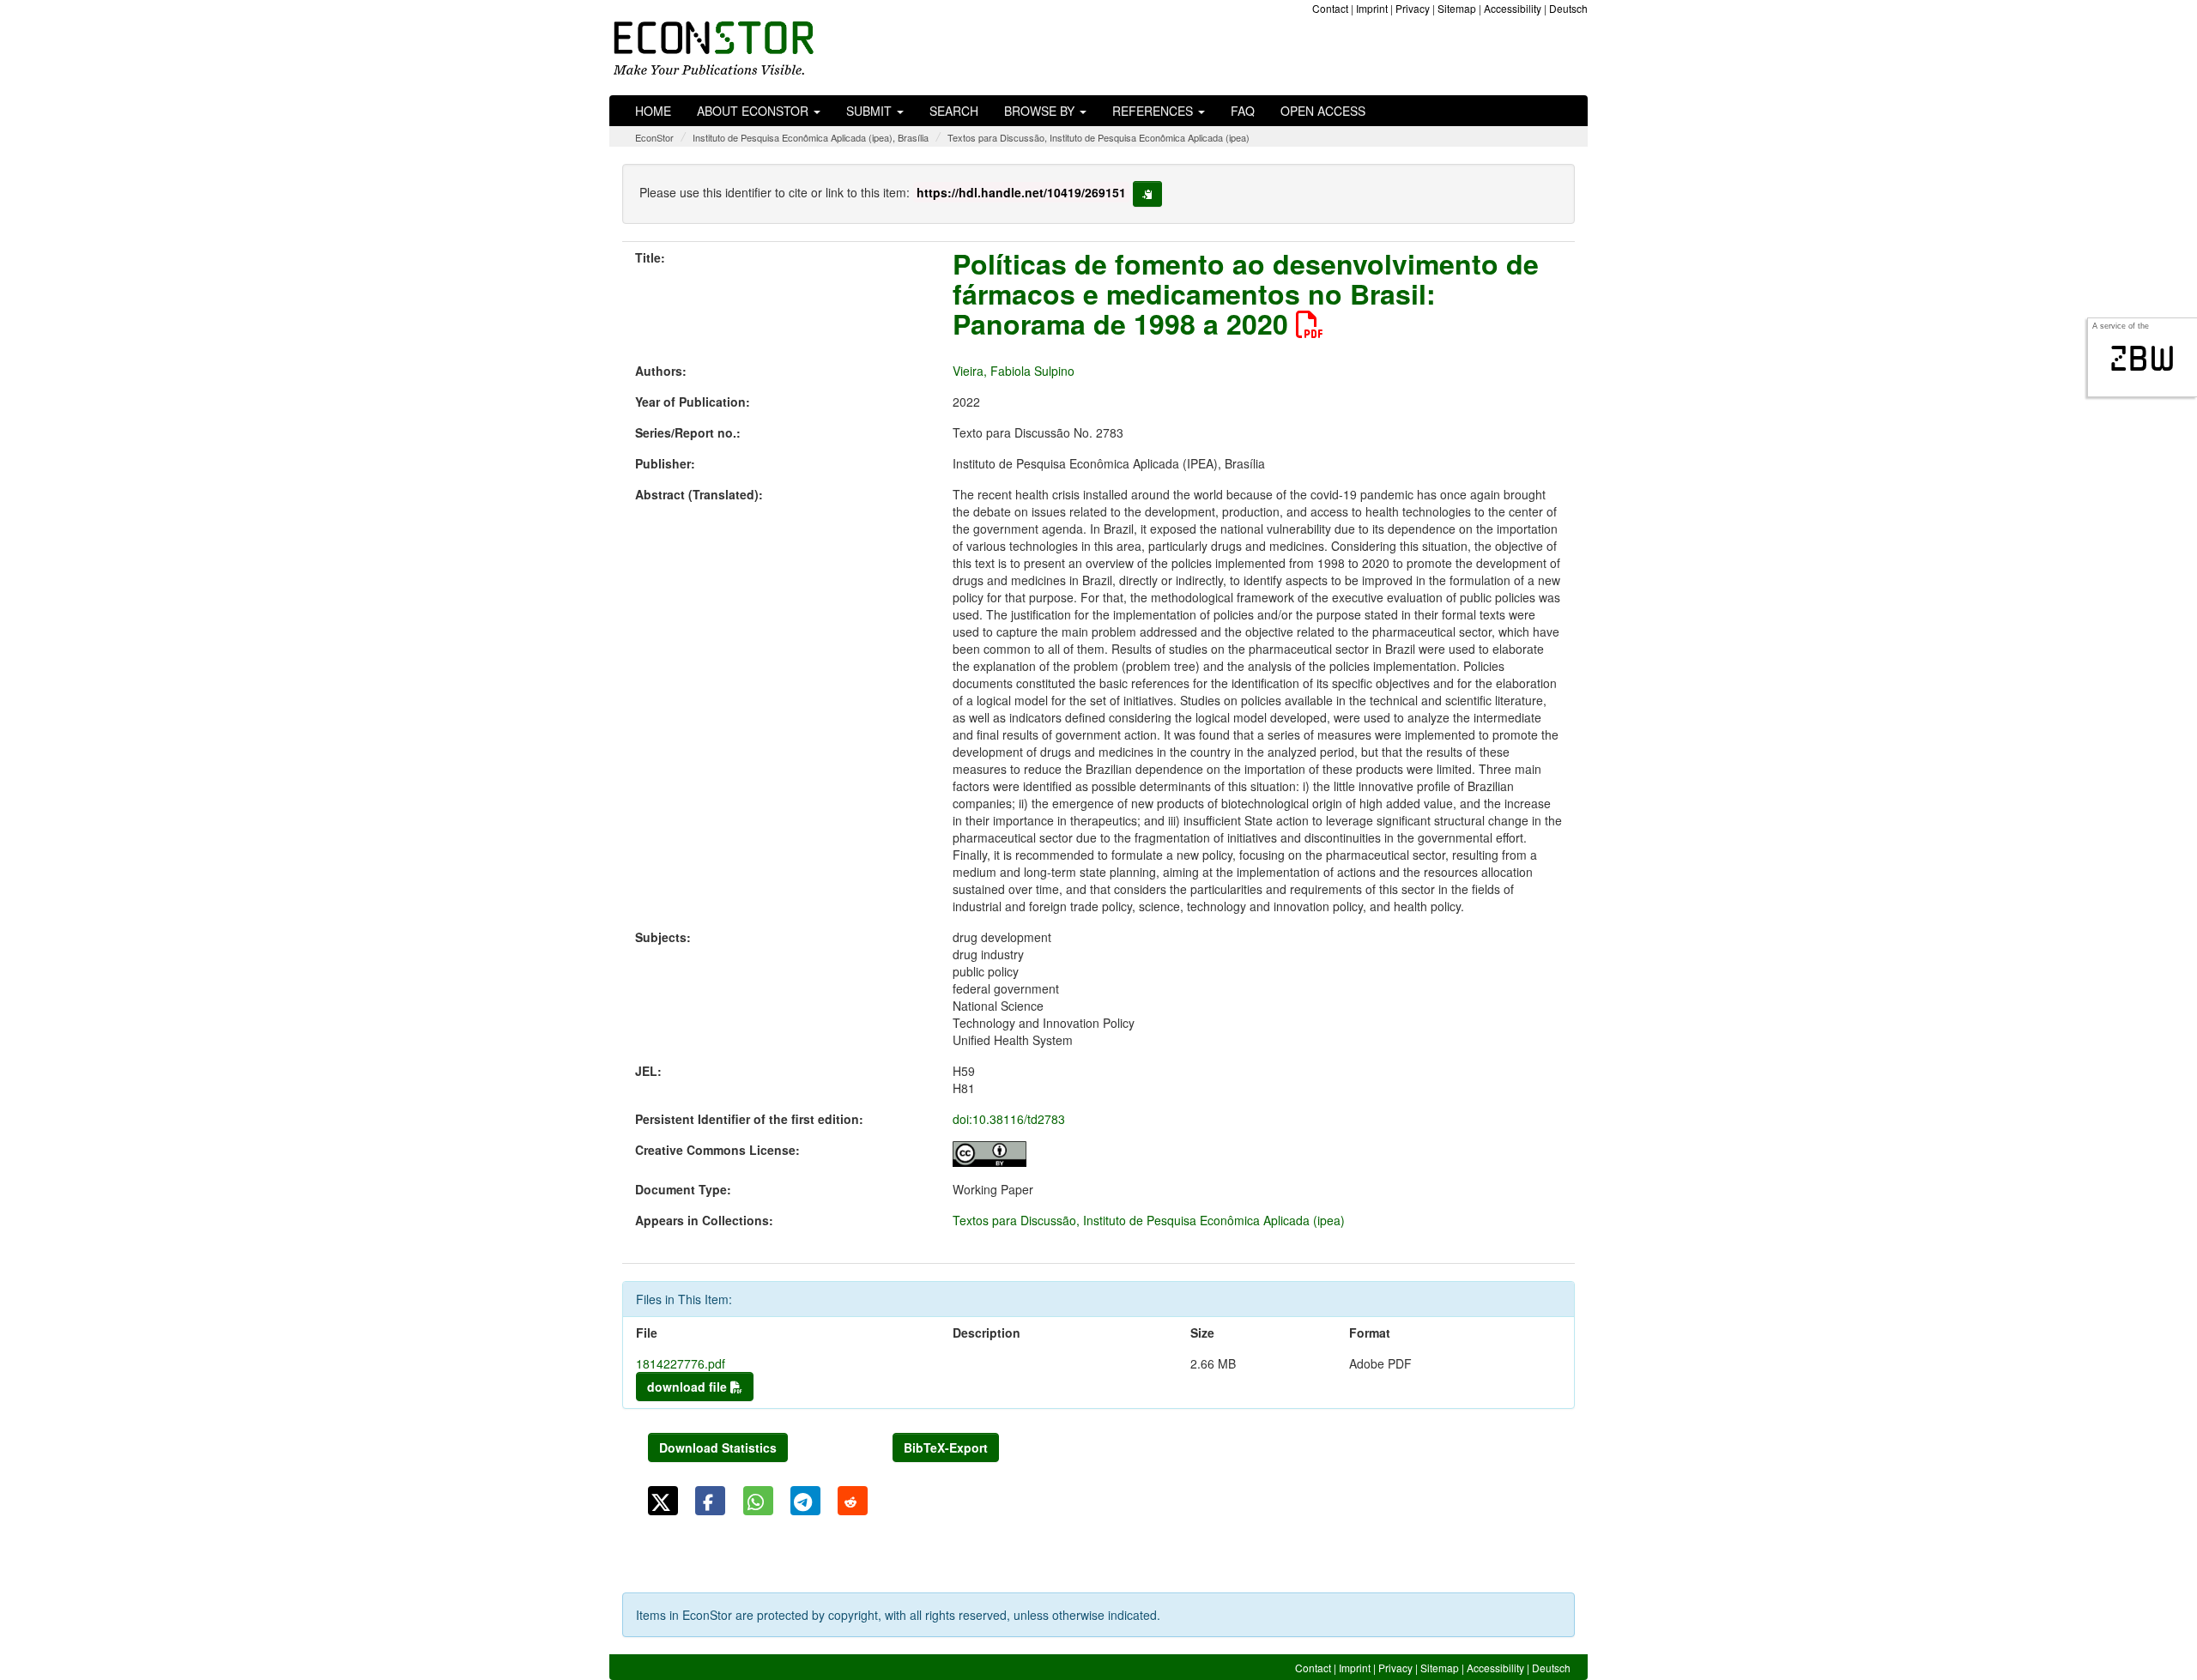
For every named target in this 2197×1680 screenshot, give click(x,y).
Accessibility (1513, 8)
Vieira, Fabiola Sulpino (1014, 371)
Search (954, 111)
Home (653, 111)
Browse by (1041, 111)
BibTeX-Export (946, 1447)
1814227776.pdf (681, 1363)
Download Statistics (718, 1447)
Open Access (1323, 111)
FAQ (1243, 111)
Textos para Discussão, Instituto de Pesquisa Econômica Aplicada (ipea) (1098, 137)
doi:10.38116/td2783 (1009, 1119)
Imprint (1372, 8)
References (1154, 111)
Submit (871, 111)
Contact (1330, 8)
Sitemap (1457, 8)
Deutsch (1568, 8)
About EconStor (754, 111)
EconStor (654, 137)
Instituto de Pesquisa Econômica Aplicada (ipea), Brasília (811, 137)
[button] (663, 1501)
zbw (2143, 359)
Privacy (1413, 8)
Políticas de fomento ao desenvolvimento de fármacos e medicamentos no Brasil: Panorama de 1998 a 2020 (1246, 293)
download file (689, 1387)
